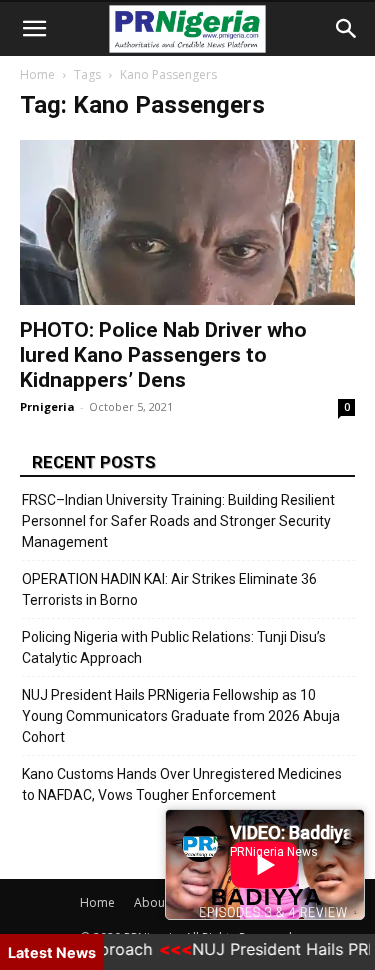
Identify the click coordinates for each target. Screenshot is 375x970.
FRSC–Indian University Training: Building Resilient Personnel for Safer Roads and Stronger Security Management (178, 521)
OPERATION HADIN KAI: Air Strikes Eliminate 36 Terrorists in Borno (169, 589)
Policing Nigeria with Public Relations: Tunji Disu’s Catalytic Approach (174, 647)
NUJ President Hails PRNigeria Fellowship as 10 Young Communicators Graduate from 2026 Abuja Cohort (181, 716)
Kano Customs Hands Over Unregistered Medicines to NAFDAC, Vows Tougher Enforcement (182, 784)
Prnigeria (47, 406)
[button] (34, 29)
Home (37, 74)
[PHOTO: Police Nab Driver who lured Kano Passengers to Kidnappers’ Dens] (187, 222)
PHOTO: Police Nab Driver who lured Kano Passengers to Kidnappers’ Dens (163, 355)
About (151, 902)
